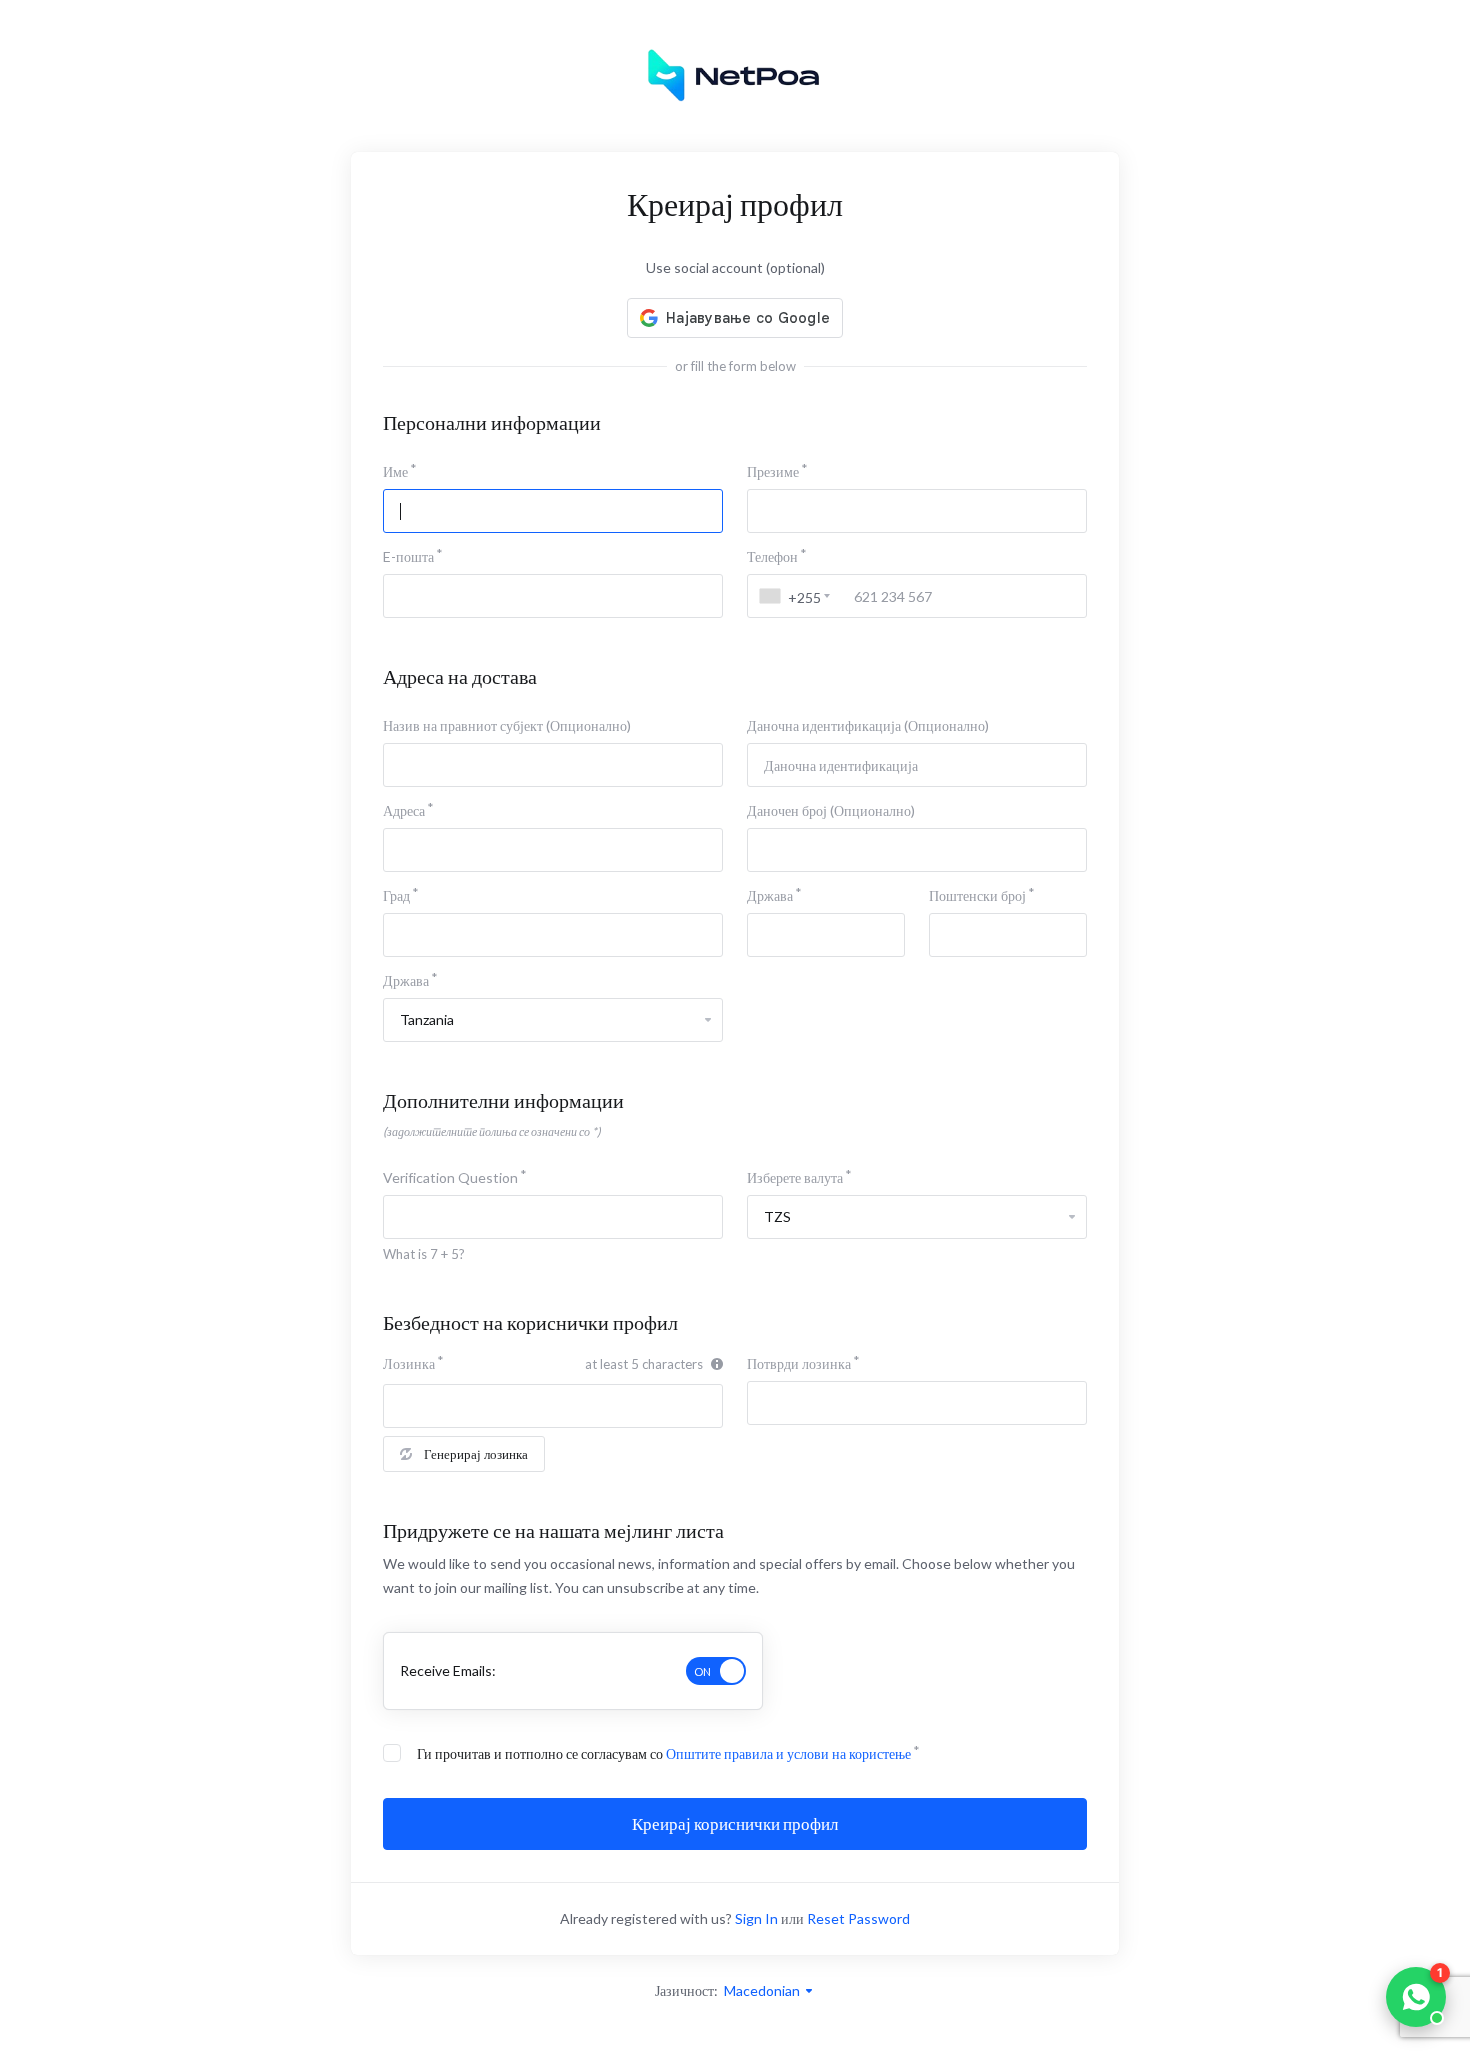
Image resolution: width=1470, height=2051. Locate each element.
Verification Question (450, 1177)
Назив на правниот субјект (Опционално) (507, 725)
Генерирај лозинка (476, 1454)
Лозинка (409, 1363)
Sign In (756, 1918)
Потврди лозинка (799, 1363)
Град (396, 895)
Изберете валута (795, 1177)
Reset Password (858, 1918)
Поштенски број (977, 895)
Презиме (773, 471)
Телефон (772, 556)
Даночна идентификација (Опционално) (868, 725)
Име (395, 471)
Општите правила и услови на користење (788, 1753)
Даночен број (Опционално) (831, 810)
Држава (770, 895)
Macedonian (763, 1990)
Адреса (404, 810)
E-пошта (408, 556)
